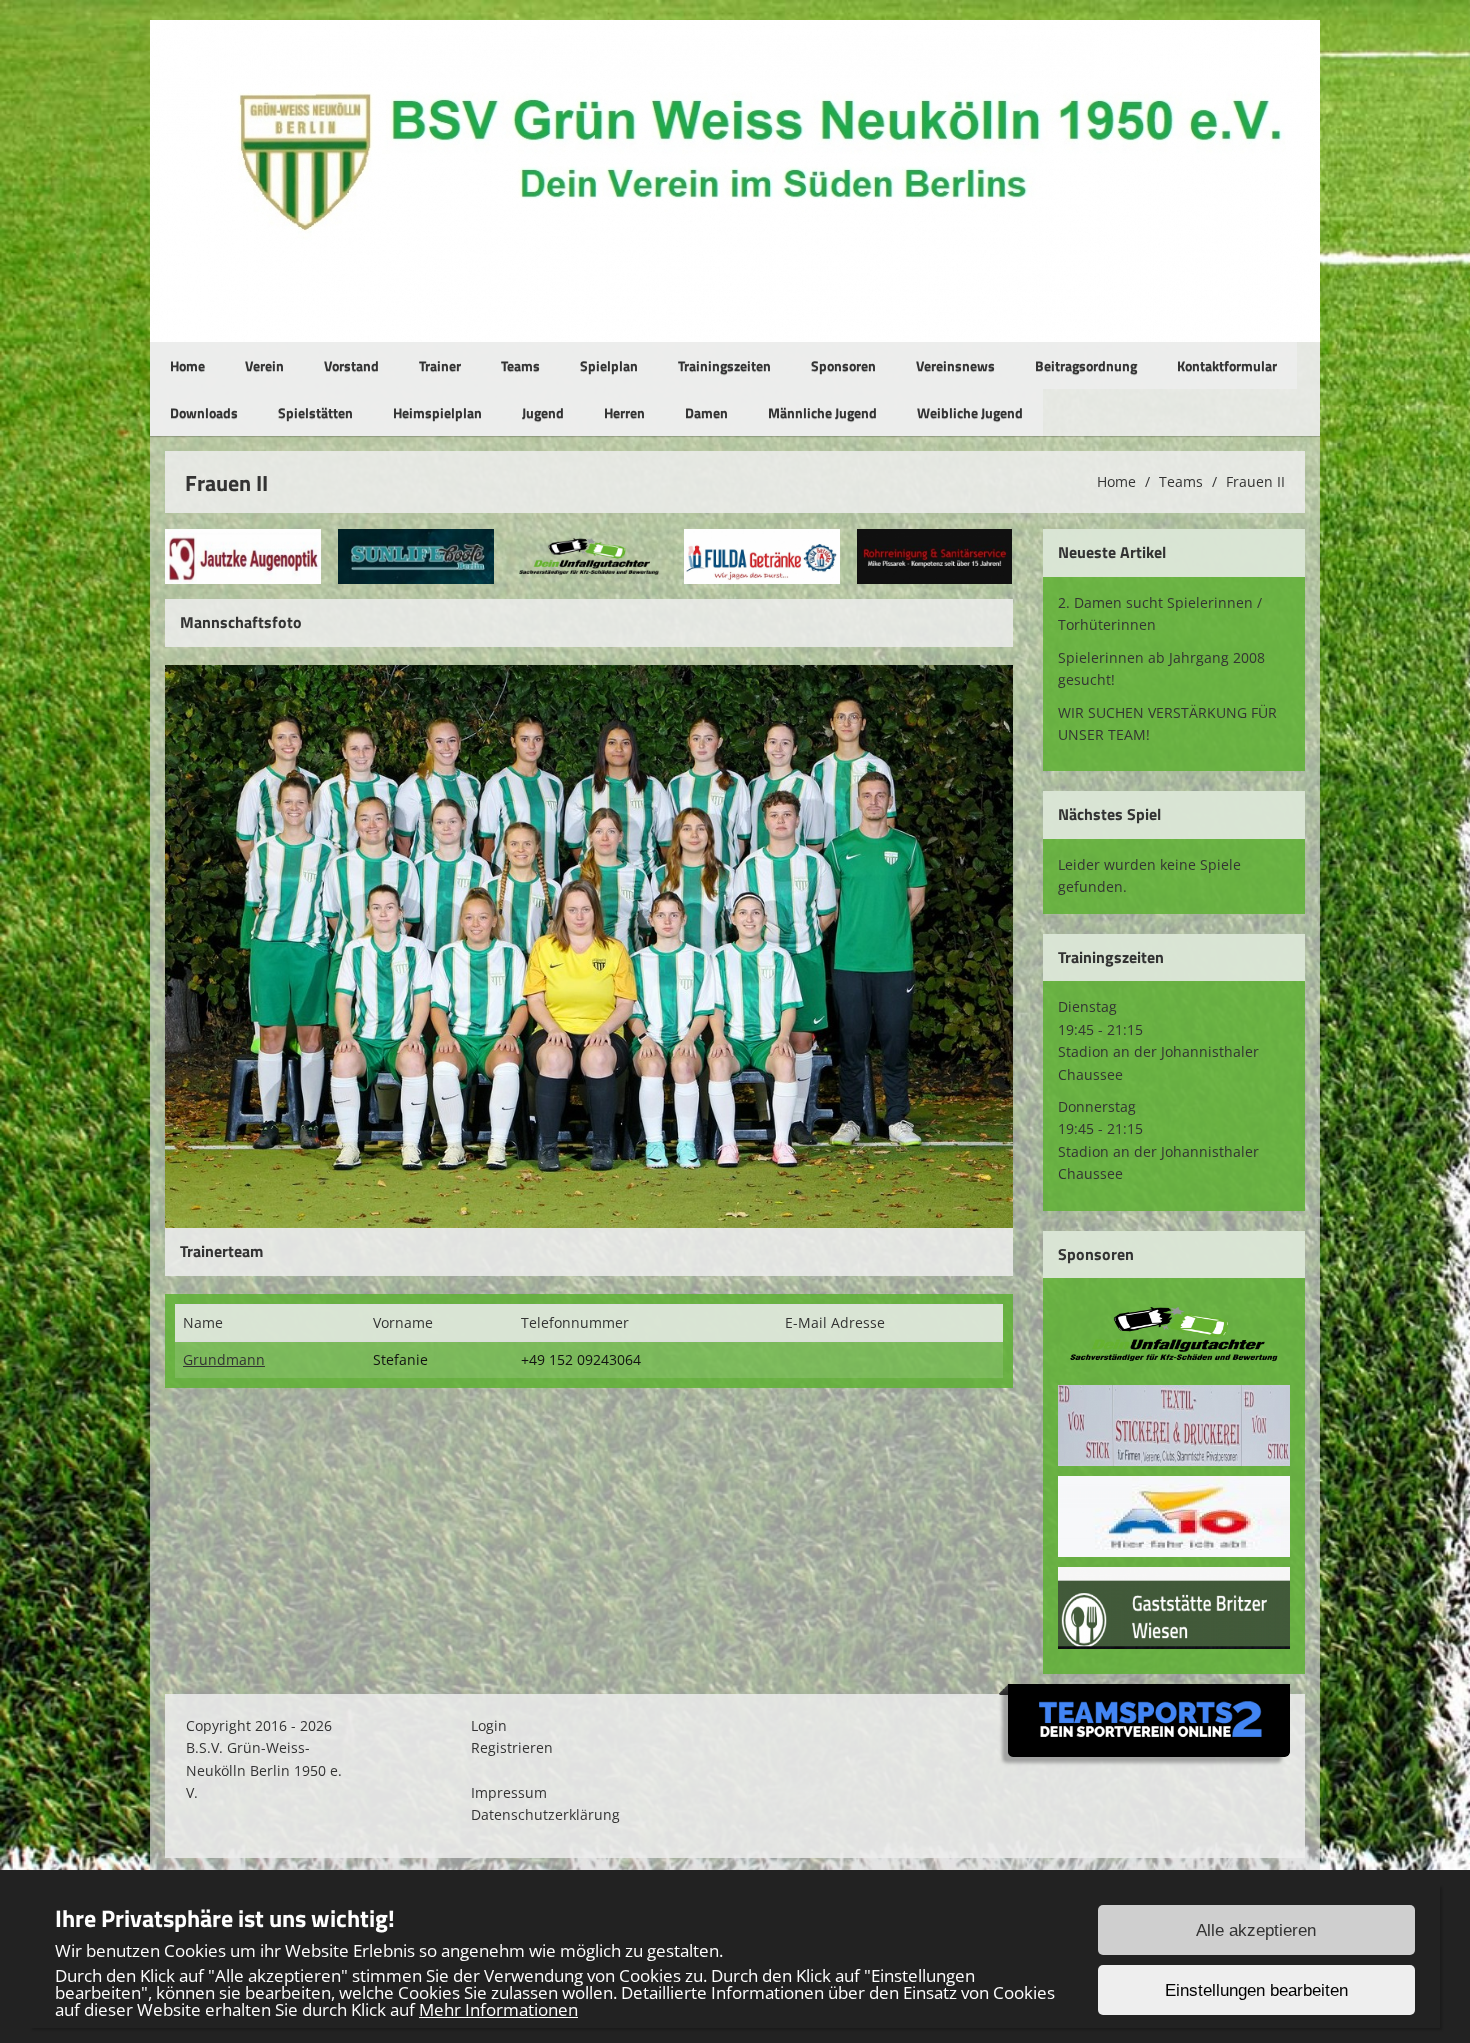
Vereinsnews (955, 365)
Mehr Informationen (498, 2009)
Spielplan (609, 365)
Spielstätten (315, 412)
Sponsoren (843, 365)
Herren (624, 412)
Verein (264, 365)
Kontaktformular (1227, 365)
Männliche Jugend (822, 412)
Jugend (543, 412)
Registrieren (512, 1747)
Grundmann (224, 1359)
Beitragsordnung (1086, 365)
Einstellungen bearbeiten (1256, 1990)
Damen (706, 412)
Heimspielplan (437, 412)
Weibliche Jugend (970, 412)
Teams (520, 365)
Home (187, 365)
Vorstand (351, 365)
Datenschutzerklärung (545, 1814)
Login (489, 1725)
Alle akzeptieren (1256, 1930)
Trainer (440, 365)
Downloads (204, 412)
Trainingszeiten (724, 365)
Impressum (509, 1792)
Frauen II (1255, 481)
